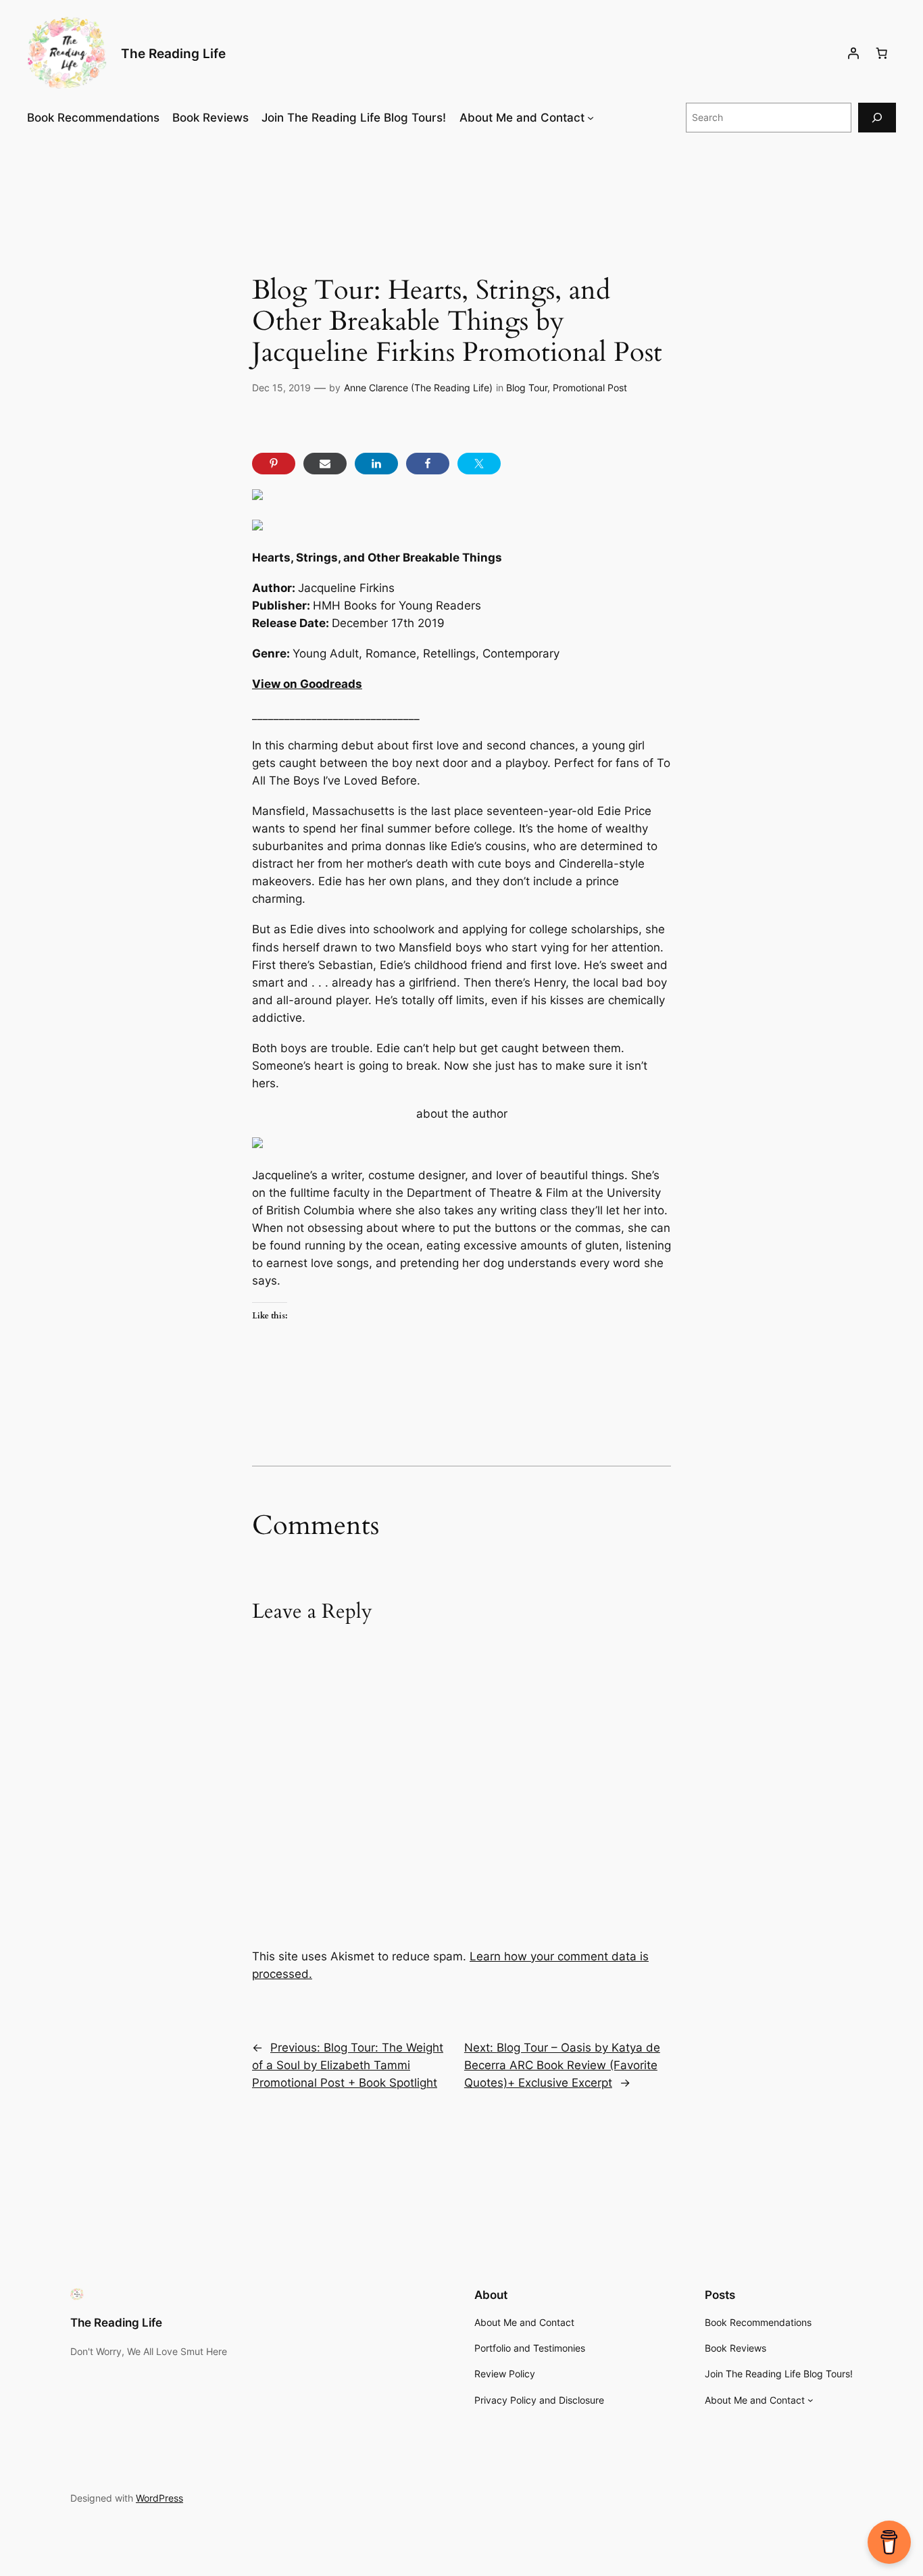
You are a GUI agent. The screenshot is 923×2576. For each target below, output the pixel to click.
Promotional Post (590, 388)
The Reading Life (173, 53)
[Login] (853, 53)
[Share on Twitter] (479, 464)
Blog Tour (527, 388)
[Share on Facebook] (428, 464)
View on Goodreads (307, 684)
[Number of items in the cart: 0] (882, 53)
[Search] (877, 117)
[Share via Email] (325, 464)
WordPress (159, 2498)
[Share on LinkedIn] (376, 464)
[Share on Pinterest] (274, 464)
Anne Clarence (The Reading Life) (418, 388)
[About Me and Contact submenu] (591, 118)
